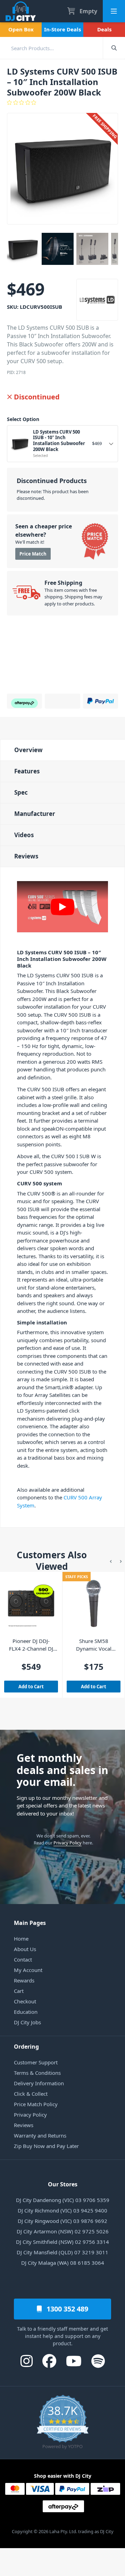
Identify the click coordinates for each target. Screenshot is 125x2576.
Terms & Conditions (37, 2073)
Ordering (26, 2047)
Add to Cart (31, 1687)
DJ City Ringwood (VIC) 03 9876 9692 (62, 2221)
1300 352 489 (66, 2309)
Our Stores (63, 2184)
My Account (28, 1970)
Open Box (21, 29)
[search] (51, 48)
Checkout (25, 2001)
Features (27, 771)
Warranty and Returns (40, 2135)
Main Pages (30, 1923)
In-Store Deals (62, 29)
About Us (25, 1949)
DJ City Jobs (27, 2022)
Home (21, 1939)
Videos (24, 835)
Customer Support (36, 2062)
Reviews (26, 856)
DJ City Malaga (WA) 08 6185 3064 (63, 2263)
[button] (111, 1561)
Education (26, 2012)
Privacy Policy (68, 1843)
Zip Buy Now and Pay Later (46, 2146)
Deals (104, 29)
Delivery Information (39, 2083)
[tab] (62, 750)
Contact (23, 1959)
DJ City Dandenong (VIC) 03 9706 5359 (63, 2200)
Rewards (24, 1980)
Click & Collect (31, 2094)
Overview (28, 750)
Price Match (33, 554)
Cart (19, 1991)
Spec (21, 792)
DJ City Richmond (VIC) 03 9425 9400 (62, 2210)
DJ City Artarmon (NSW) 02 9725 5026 (63, 2231)
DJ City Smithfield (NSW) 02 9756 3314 (62, 2242)
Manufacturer (35, 814)
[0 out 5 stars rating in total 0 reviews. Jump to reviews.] (62, 102)
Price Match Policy (36, 2104)
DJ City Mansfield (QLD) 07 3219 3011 (62, 2252)
